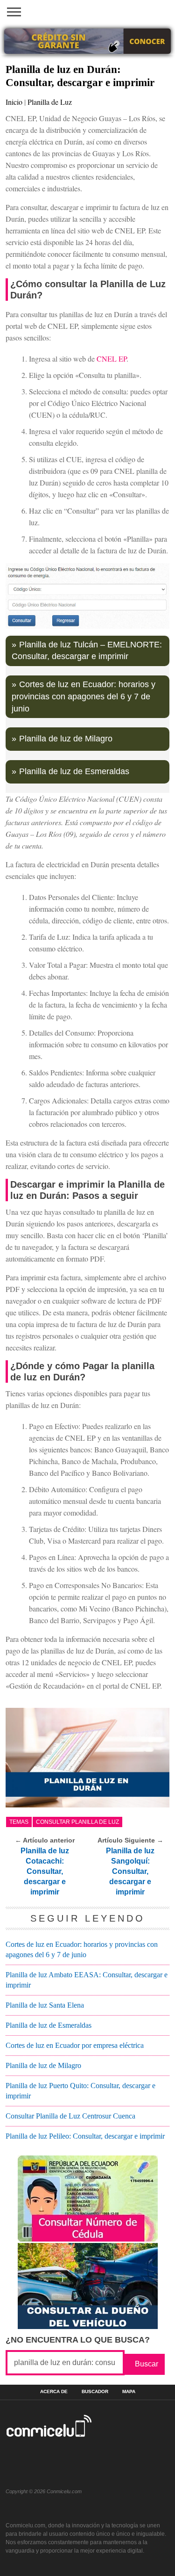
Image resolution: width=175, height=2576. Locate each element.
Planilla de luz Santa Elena (45, 2005)
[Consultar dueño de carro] (88, 2326)
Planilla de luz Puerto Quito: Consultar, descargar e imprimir (80, 2091)
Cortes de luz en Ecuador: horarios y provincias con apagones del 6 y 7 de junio (84, 696)
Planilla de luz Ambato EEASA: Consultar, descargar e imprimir (87, 1980)
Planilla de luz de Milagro (66, 739)
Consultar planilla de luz (77, 1822)
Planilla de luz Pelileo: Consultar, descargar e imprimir (85, 2136)
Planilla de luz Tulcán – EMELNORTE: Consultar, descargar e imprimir (87, 651)
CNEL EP (112, 359)
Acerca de (54, 2392)
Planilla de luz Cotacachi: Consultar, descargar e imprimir (45, 1871)
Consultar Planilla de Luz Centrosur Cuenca (70, 2116)
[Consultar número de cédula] (88, 2239)
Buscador (95, 2392)
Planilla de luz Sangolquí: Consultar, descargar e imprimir (130, 1871)
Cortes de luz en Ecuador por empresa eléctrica (75, 2045)
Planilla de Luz (50, 102)
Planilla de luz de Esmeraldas (74, 771)
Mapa (129, 2392)
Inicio (14, 102)
